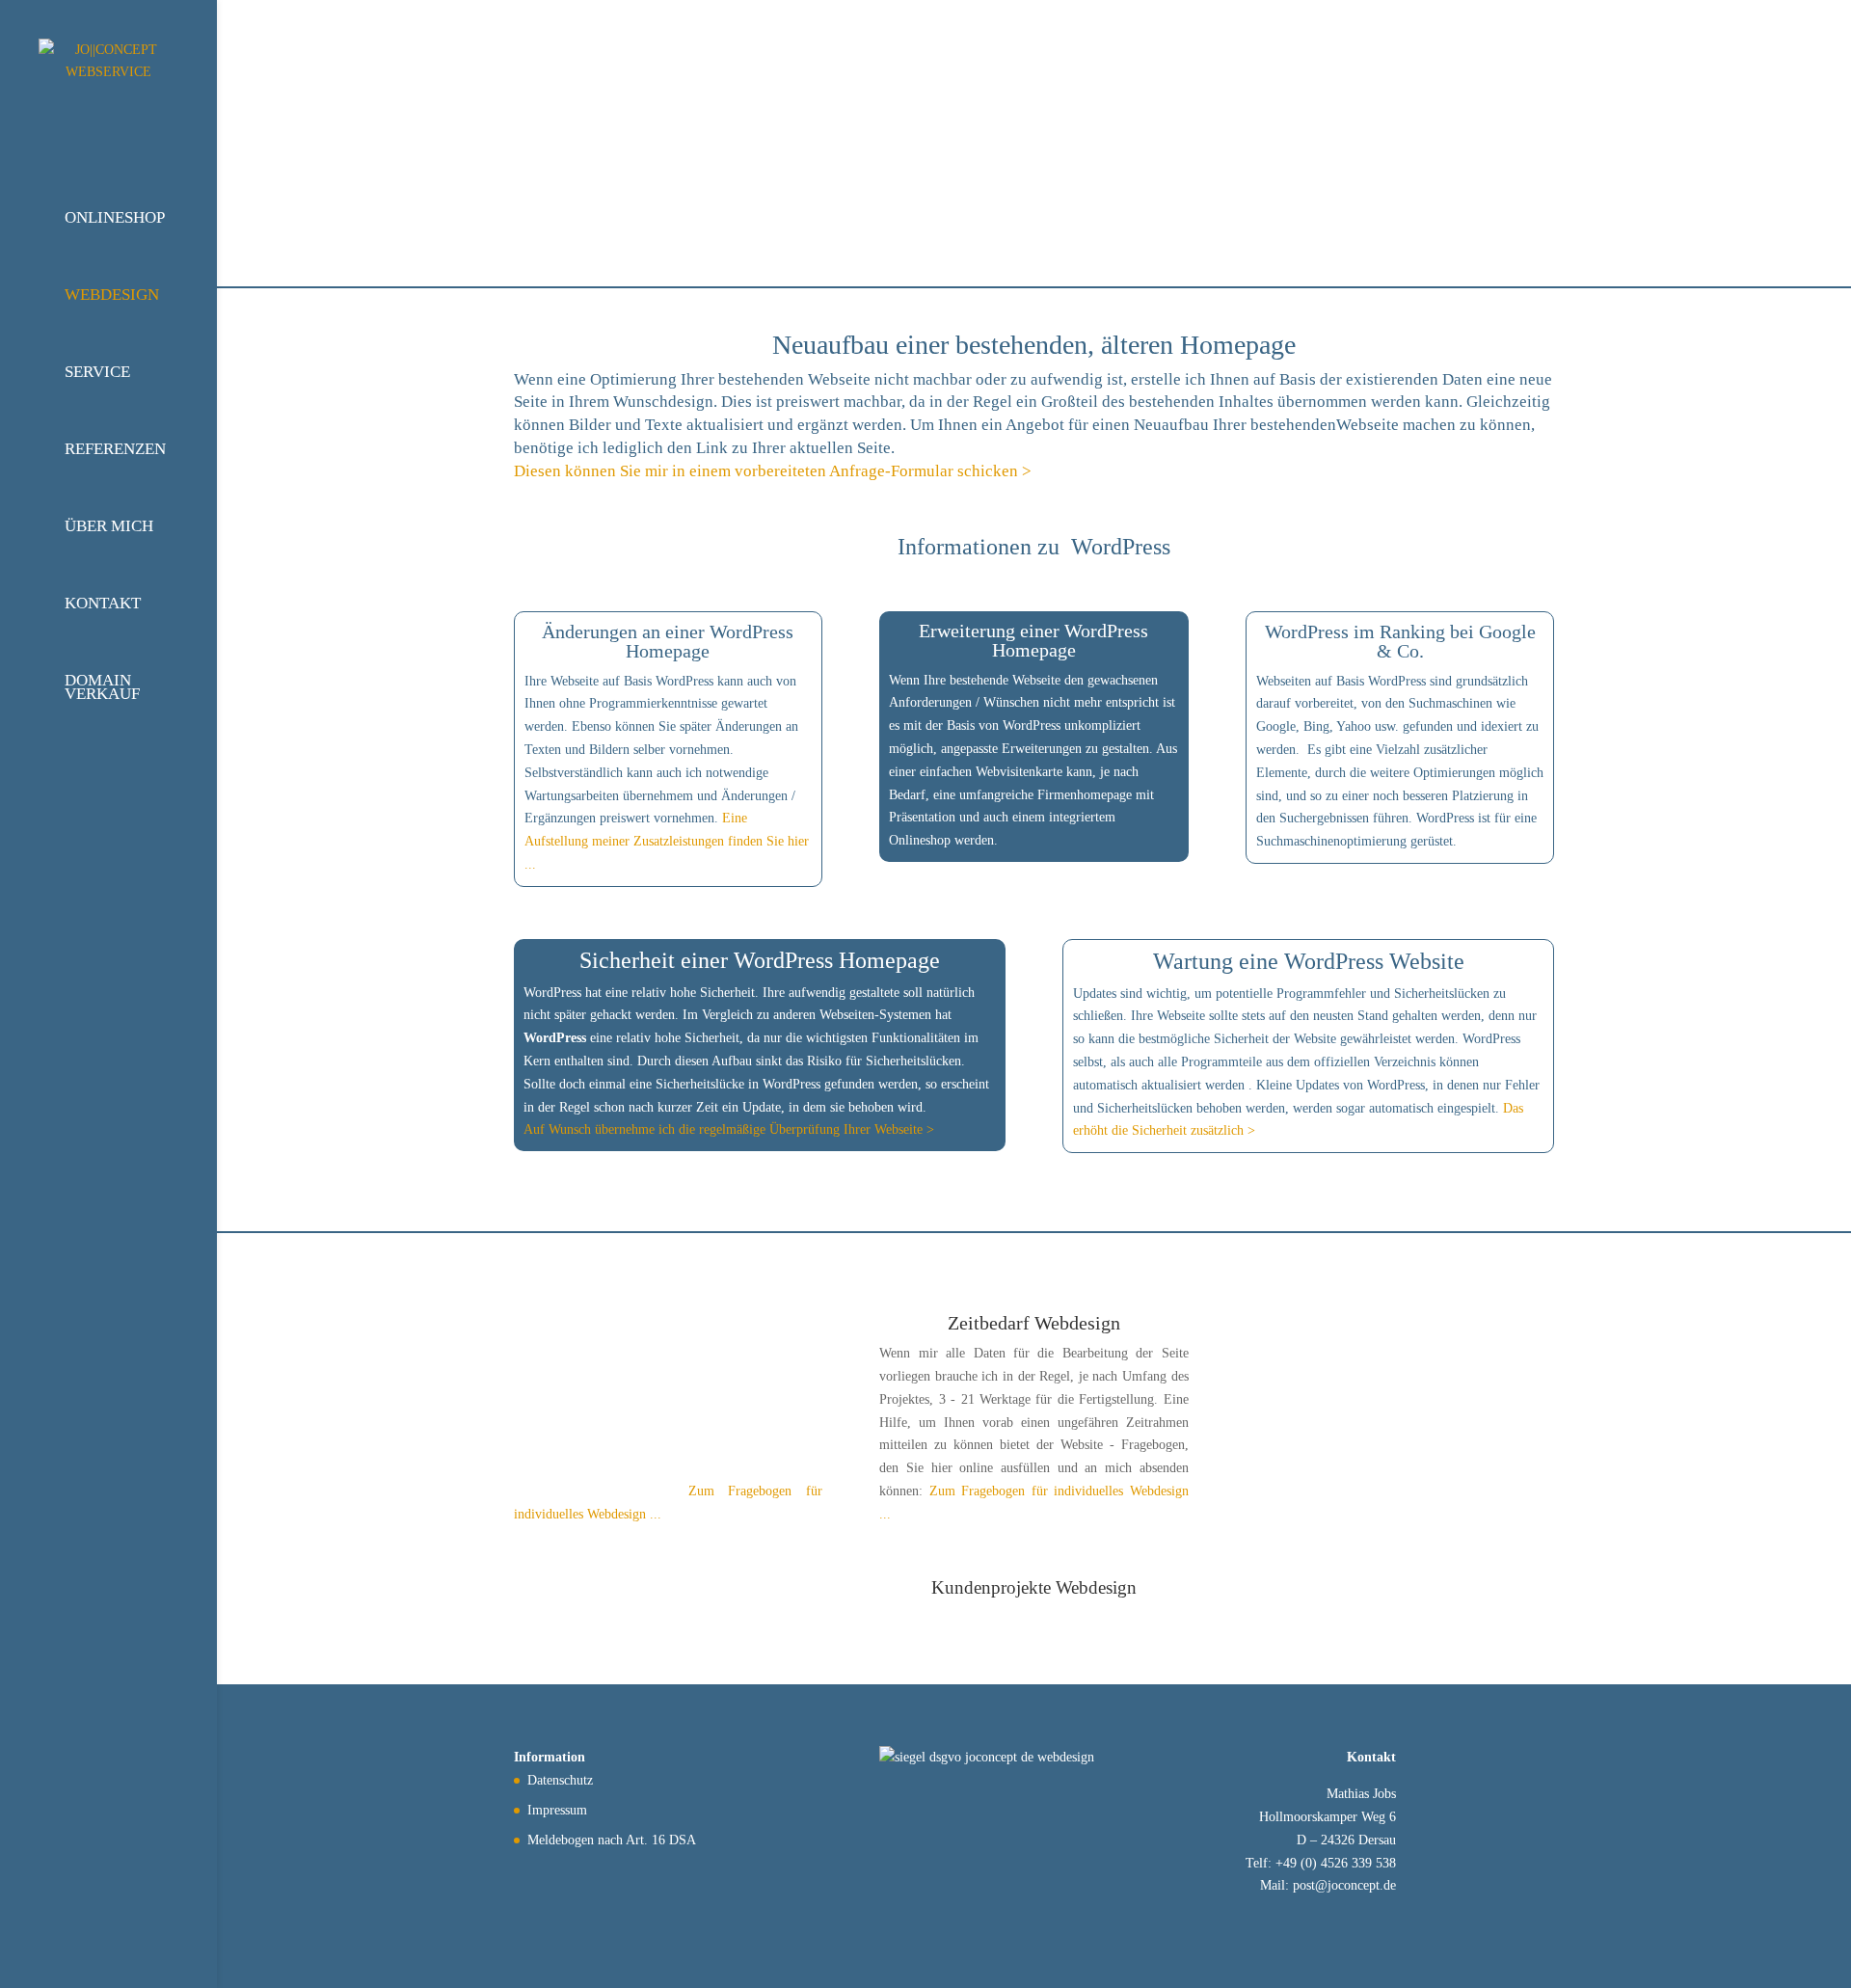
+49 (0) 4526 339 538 (1336, 1863)
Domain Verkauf (102, 687)
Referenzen (115, 449)
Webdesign (112, 295)
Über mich (109, 526)
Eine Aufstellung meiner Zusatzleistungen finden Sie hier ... (667, 841)
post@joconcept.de (1344, 1885)
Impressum (557, 1810)
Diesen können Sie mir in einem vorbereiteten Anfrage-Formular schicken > (773, 471)
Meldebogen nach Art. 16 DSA (612, 1840)
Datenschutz (560, 1780)
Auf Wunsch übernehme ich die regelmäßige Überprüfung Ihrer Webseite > (729, 1129)
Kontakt (103, 603)
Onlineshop (115, 217)
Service (97, 372)
